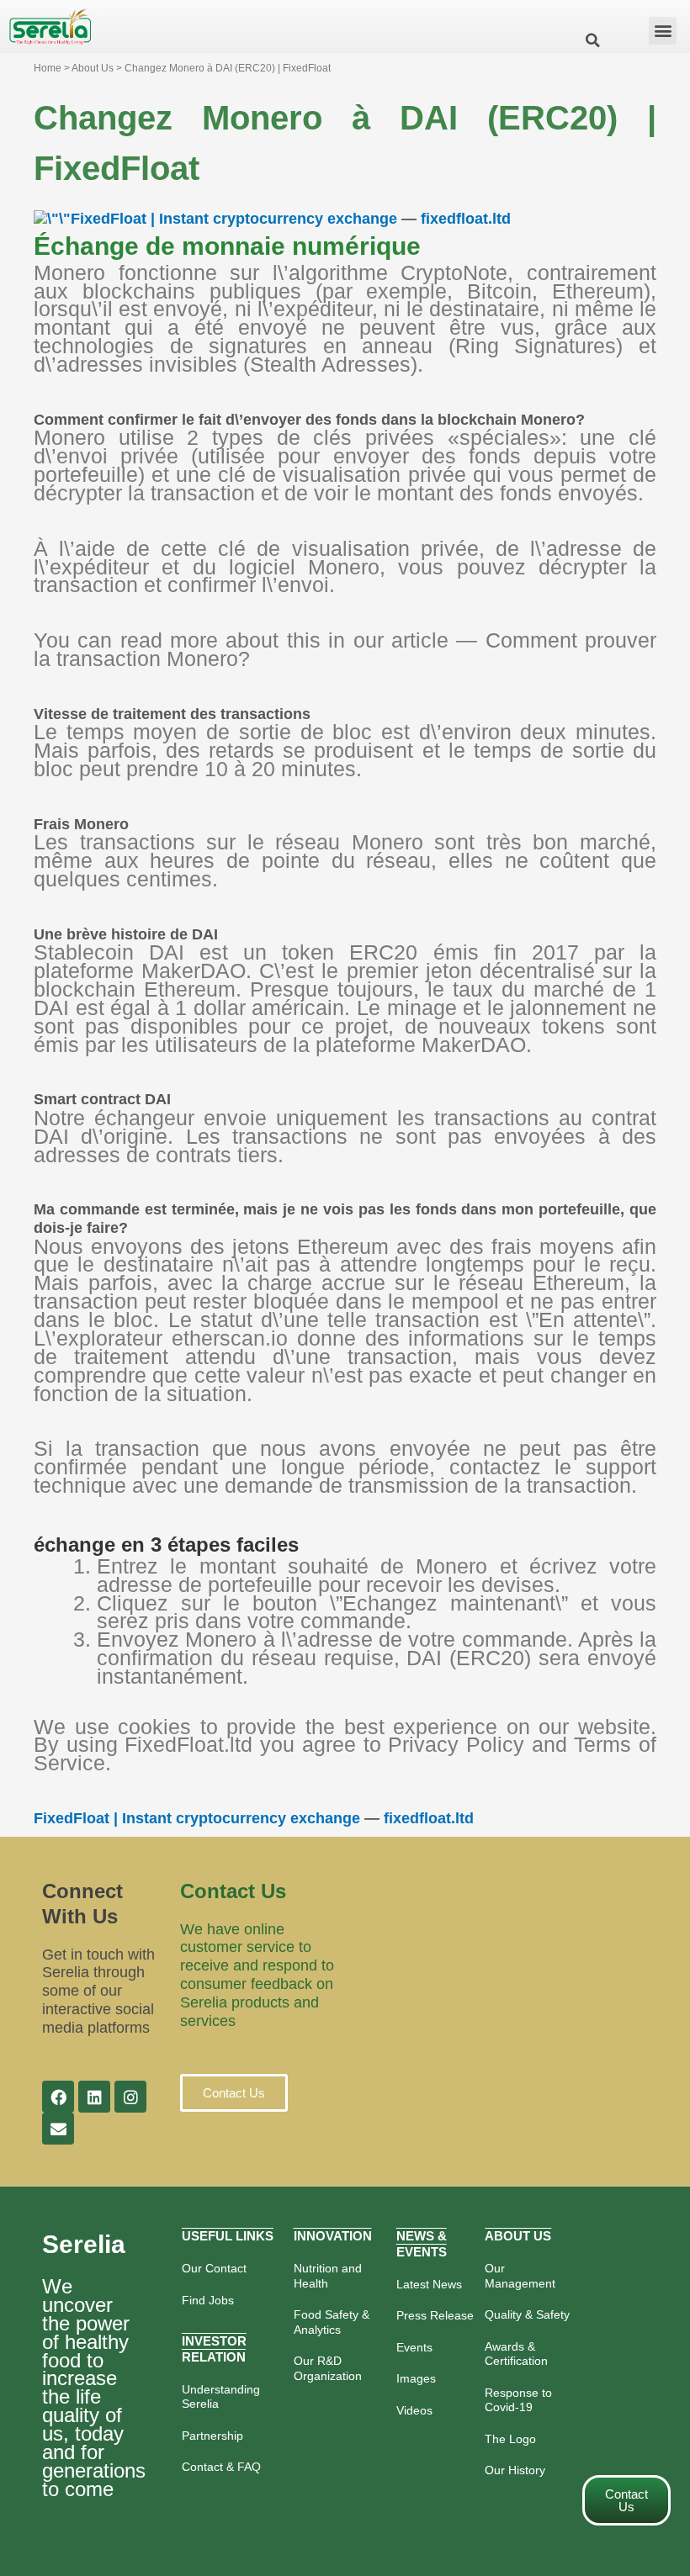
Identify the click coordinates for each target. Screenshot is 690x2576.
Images (416, 2378)
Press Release (435, 2315)
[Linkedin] (94, 2097)
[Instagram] (130, 2097)
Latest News (429, 2284)
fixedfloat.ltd (466, 219)
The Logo (510, 2439)
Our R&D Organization (328, 2368)
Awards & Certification (516, 2354)
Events (414, 2347)
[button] (663, 31)
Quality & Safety (527, 2314)
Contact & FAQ (221, 2467)
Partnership (212, 2436)
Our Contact (214, 2268)
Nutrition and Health (328, 2276)
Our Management (520, 2276)
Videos (414, 2410)
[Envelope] (58, 2129)
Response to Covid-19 (518, 2400)
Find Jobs (208, 2300)
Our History (515, 2470)
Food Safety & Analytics (332, 2322)
